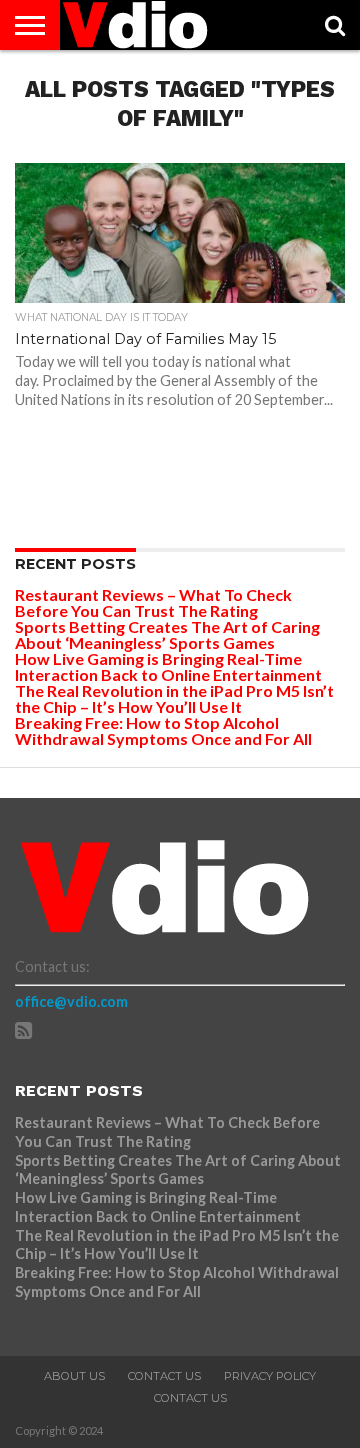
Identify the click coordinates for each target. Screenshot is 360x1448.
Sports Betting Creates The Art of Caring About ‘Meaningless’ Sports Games (167, 634)
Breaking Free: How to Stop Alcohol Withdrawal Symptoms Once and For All (163, 730)
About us (74, 1376)
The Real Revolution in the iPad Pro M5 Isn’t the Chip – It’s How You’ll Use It (174, 698)
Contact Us (164, 1376)
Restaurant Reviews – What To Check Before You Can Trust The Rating (153, 602)
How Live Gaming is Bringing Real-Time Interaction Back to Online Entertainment (170, 666)
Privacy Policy (270, 1376)
